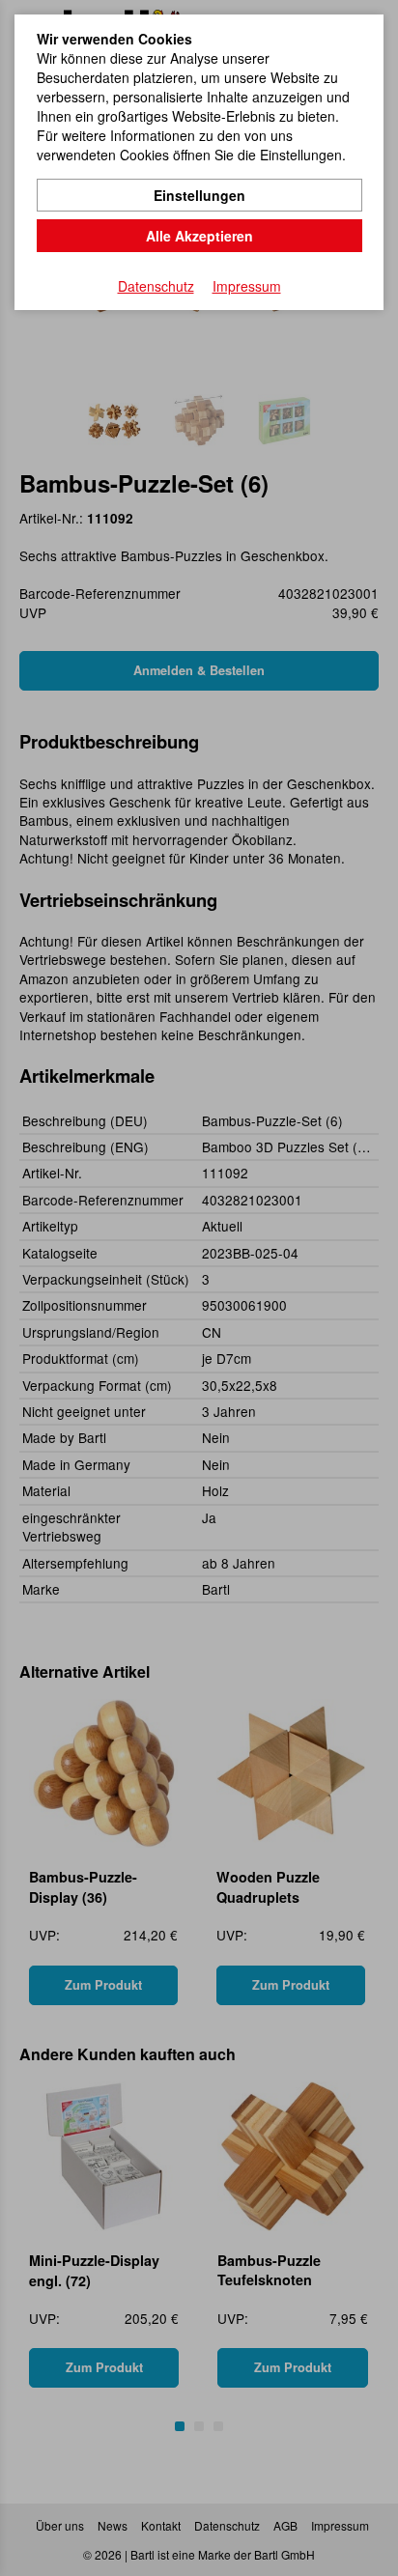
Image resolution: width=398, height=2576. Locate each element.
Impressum (247, 286)
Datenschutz (156, 286)
